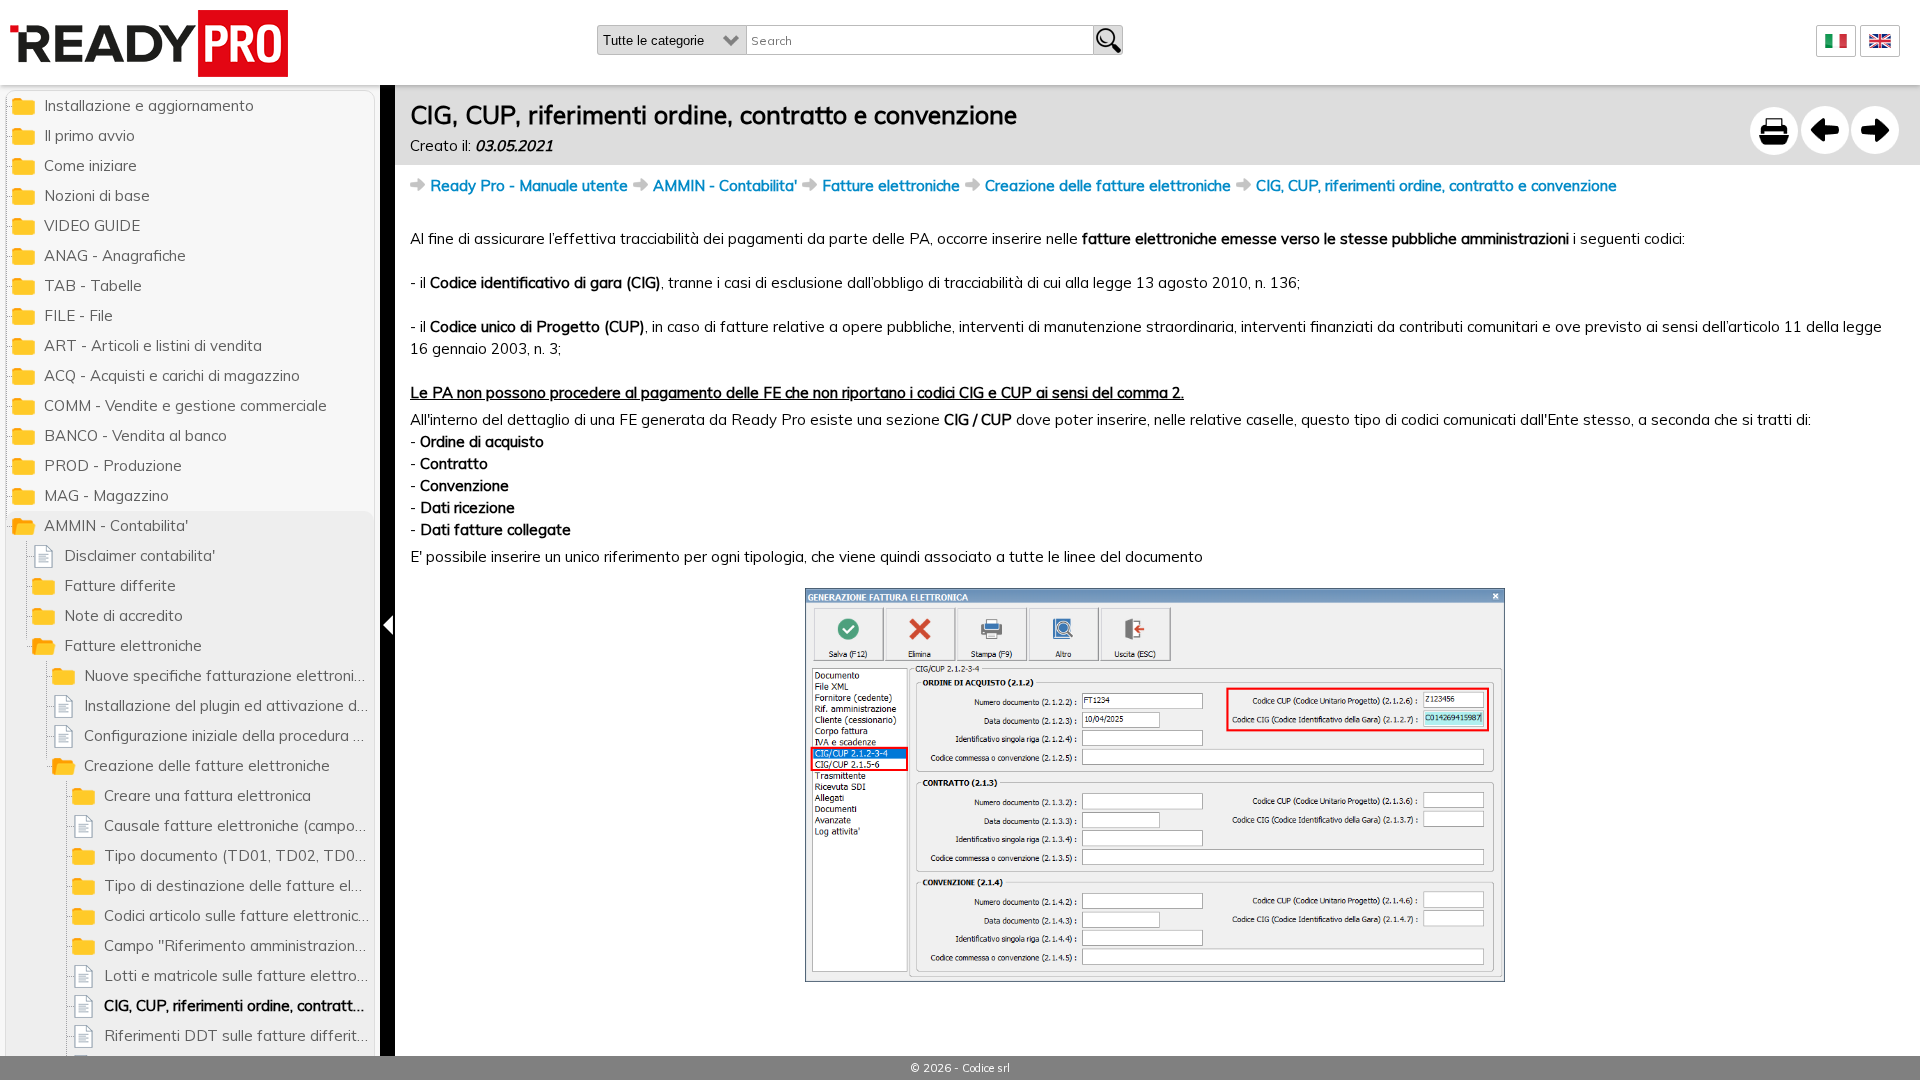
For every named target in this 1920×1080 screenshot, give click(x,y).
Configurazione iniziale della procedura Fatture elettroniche (229, 735)
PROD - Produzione (113, 465)
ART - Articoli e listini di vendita (153, 345)
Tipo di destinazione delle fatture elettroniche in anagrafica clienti (239, 885)
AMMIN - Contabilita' (725, 185)
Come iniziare (90, 165)
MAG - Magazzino (106, 495)
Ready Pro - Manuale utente (529, 185)
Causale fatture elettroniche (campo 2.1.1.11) (239, 825)
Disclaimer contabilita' (139, 555)
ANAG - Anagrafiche (115, 255)
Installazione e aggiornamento (149, 105)
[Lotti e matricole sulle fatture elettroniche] (1825, 130)
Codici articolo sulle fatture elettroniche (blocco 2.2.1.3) (239, 915)
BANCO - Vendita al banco (135, 435)
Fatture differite (120, 585)
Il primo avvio (89, 135)
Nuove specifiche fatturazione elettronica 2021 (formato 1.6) (229, 675)
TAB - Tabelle (93, 285)
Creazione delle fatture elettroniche (1108, 185)
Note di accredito (123, 615)
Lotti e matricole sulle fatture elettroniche (239, 975)
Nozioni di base (97, 195)
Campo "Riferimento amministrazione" (237, 945)
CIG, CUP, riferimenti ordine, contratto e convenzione (1436, 185)
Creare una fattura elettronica (207, 795)
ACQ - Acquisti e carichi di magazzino (172, 375)
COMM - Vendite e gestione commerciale (185, 405)
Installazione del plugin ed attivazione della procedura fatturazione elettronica (229, 705)
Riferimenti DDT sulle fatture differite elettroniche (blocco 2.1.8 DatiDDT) (239, 1035)
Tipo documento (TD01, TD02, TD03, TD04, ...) (239, 855)
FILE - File (78, 315)
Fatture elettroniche (891, 185)
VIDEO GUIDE (92, 225)
